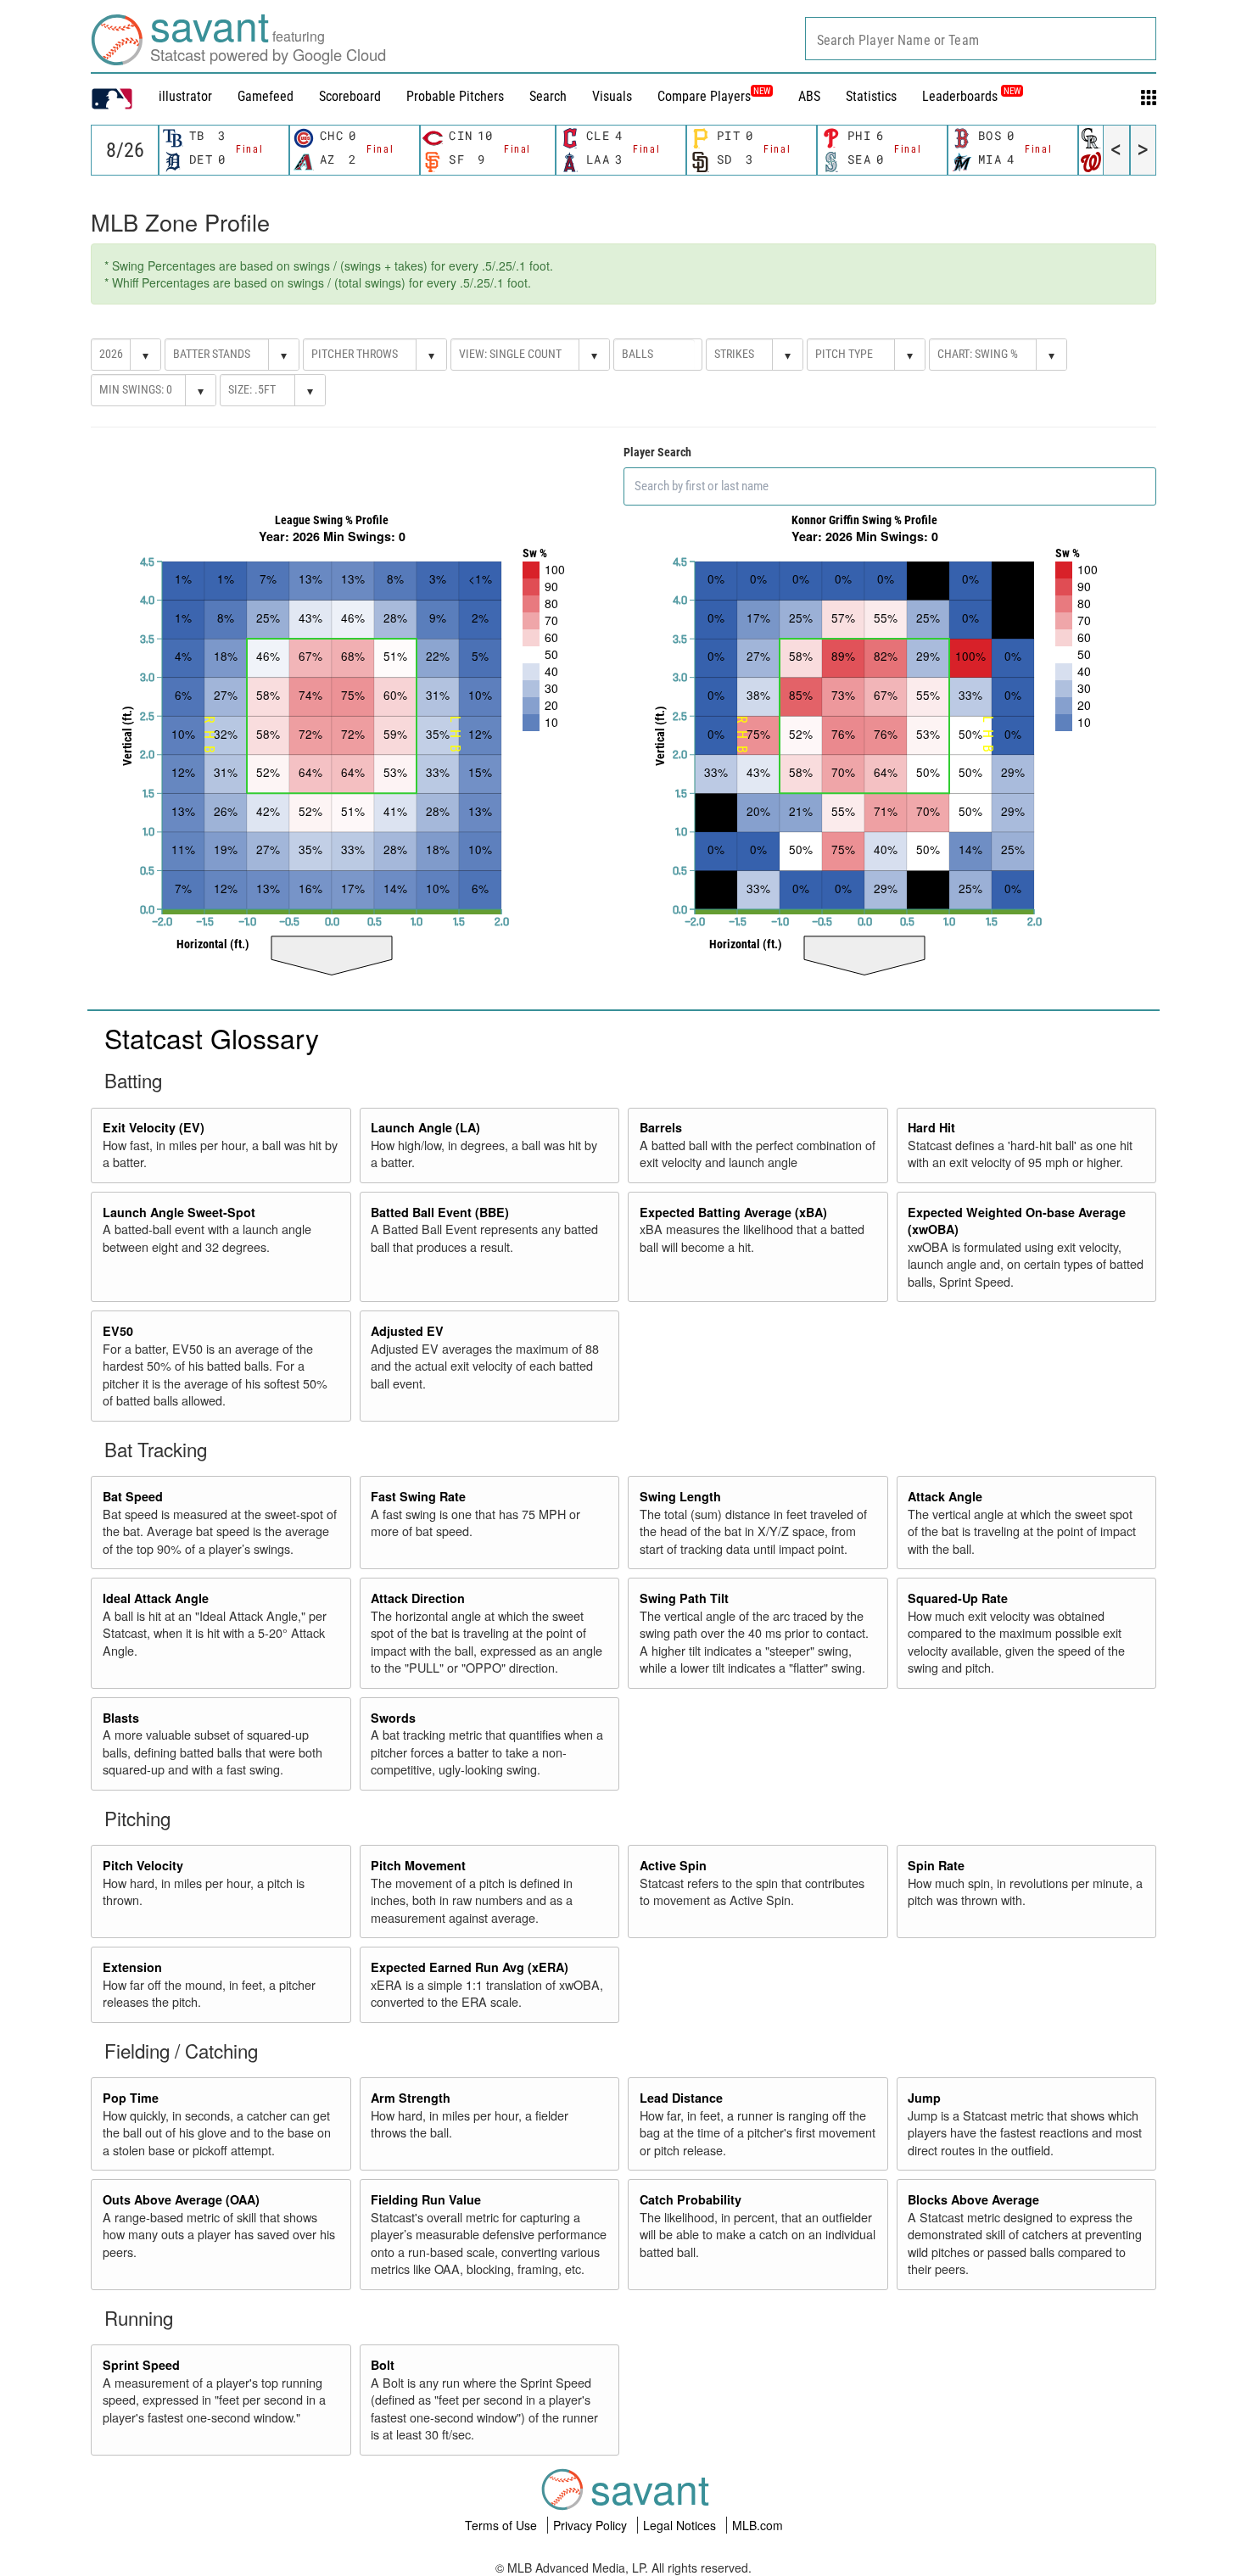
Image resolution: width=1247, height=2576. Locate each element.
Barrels (661, 1127)
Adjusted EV (407, 1331)
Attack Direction (418, 1598)
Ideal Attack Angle (156, 1598)
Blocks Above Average (973, 2199)
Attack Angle (945, 1496)
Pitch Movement (418, 1865)
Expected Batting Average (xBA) (733, 1212)
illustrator (185, 96)
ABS (809, 96)
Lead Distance (681, 2098)
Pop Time (131, 2098)
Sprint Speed (141, 2365)
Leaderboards (971, 96)
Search (548, 96)
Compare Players (704, 96)
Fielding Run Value (426, 2199)
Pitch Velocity (143, 1865)
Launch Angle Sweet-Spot (179, 1212)
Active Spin (673, 1865)
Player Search (657, 452)
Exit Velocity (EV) (154, 1127)
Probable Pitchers (455, 96)
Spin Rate (936, 1865)
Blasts (121, 1718)
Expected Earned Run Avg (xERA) (470, 1967)
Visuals (612, 96)
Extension (132, 1967)
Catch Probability (691, 2199)
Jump (924, 2098)
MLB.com (758, 2525)
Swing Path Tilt (684, 1598)
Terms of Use (503, 2525)
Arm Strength (411, 2098)
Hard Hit (931, 1127)
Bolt (383, 2365)
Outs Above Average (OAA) (181, 2199)
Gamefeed (266, 96)
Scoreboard (350, 96)
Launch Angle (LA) (425, 1127)
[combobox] (981, 39)
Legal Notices (681, 2525)
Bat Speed (133, 1496)
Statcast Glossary (212, 1037)
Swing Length (680, 1496)
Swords (393, 1718)
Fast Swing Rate (418, 1496)
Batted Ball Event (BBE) (440, 1212)
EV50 (118, 1331)
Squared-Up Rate (958, 1598)
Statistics (871, 96)
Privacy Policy (592, 2525)
